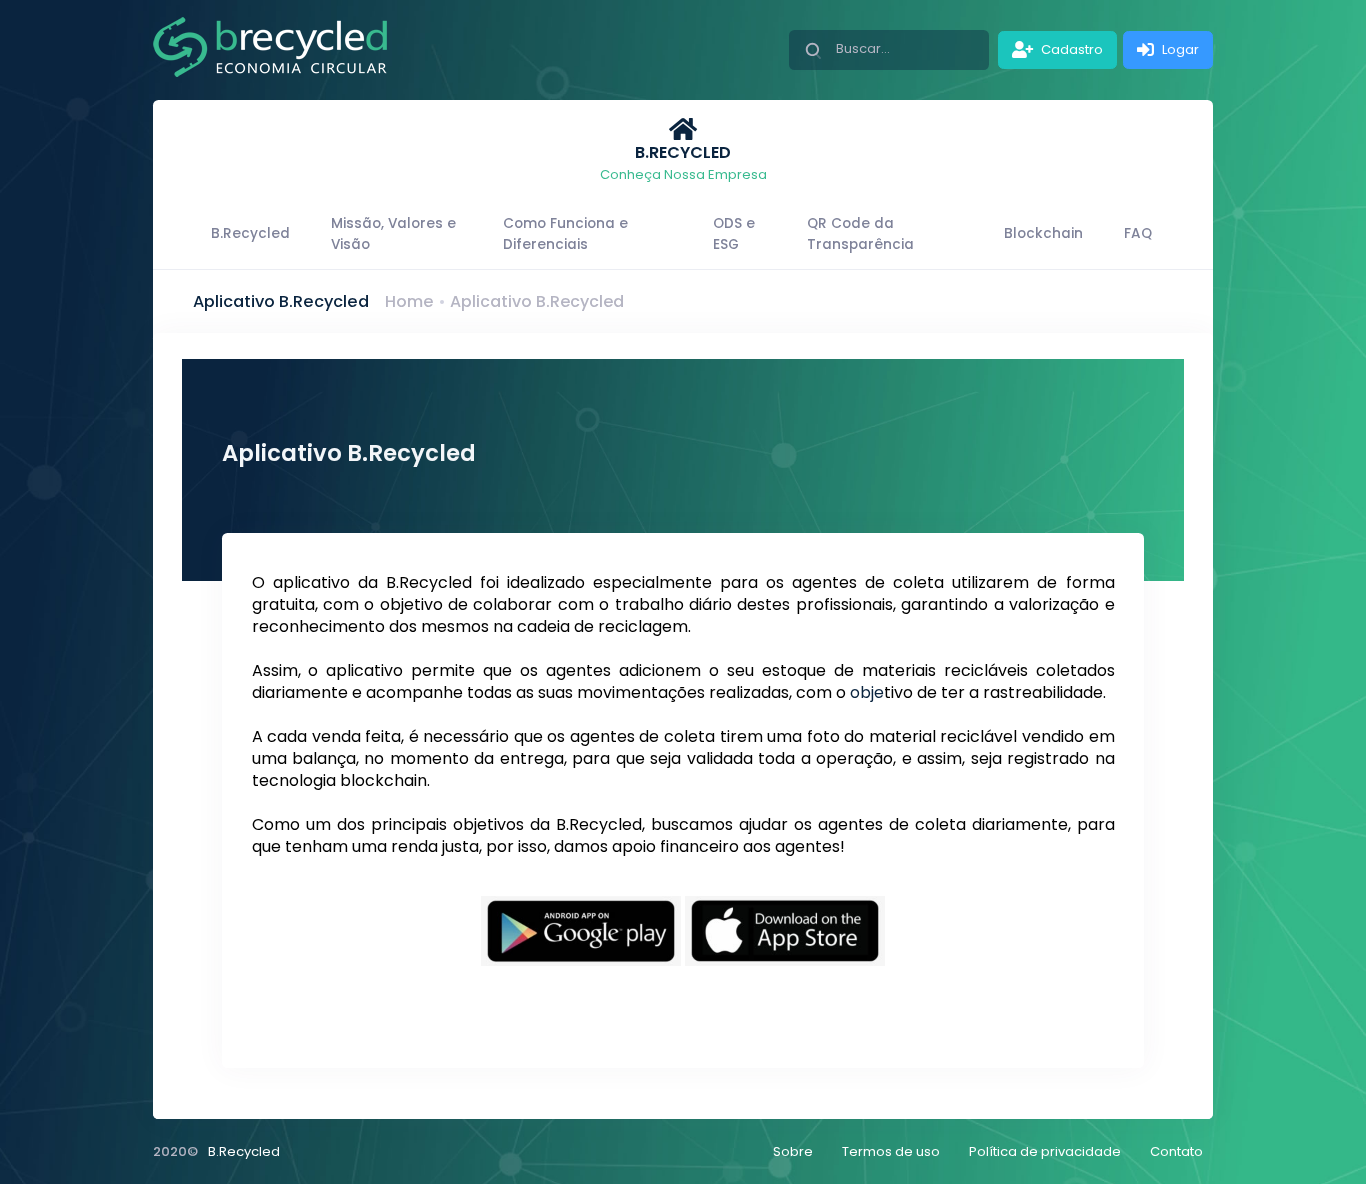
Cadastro (1070, 49)
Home (409, 301)
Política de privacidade (1045, 1151)
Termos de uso (891, 1151)
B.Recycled (244, 1151)
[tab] (683, 150)
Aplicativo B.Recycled (537, 301)
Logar (1179, 49)
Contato (1176, 1151)
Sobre (793, 1151)
